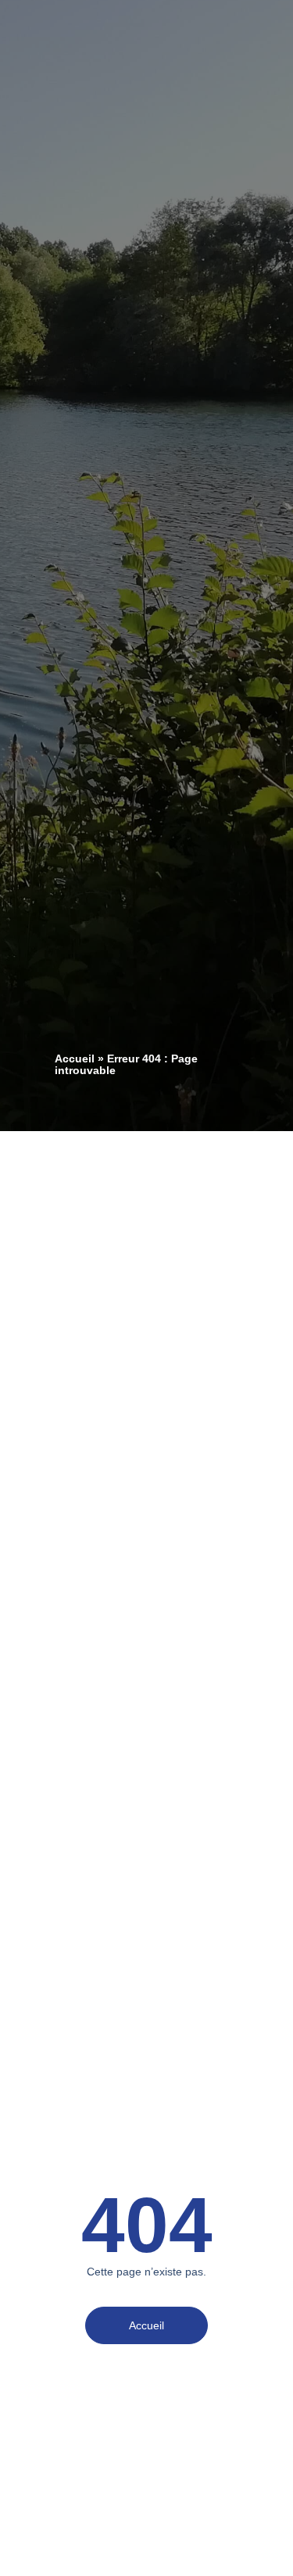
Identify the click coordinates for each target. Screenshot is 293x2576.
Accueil (75, 1059)
